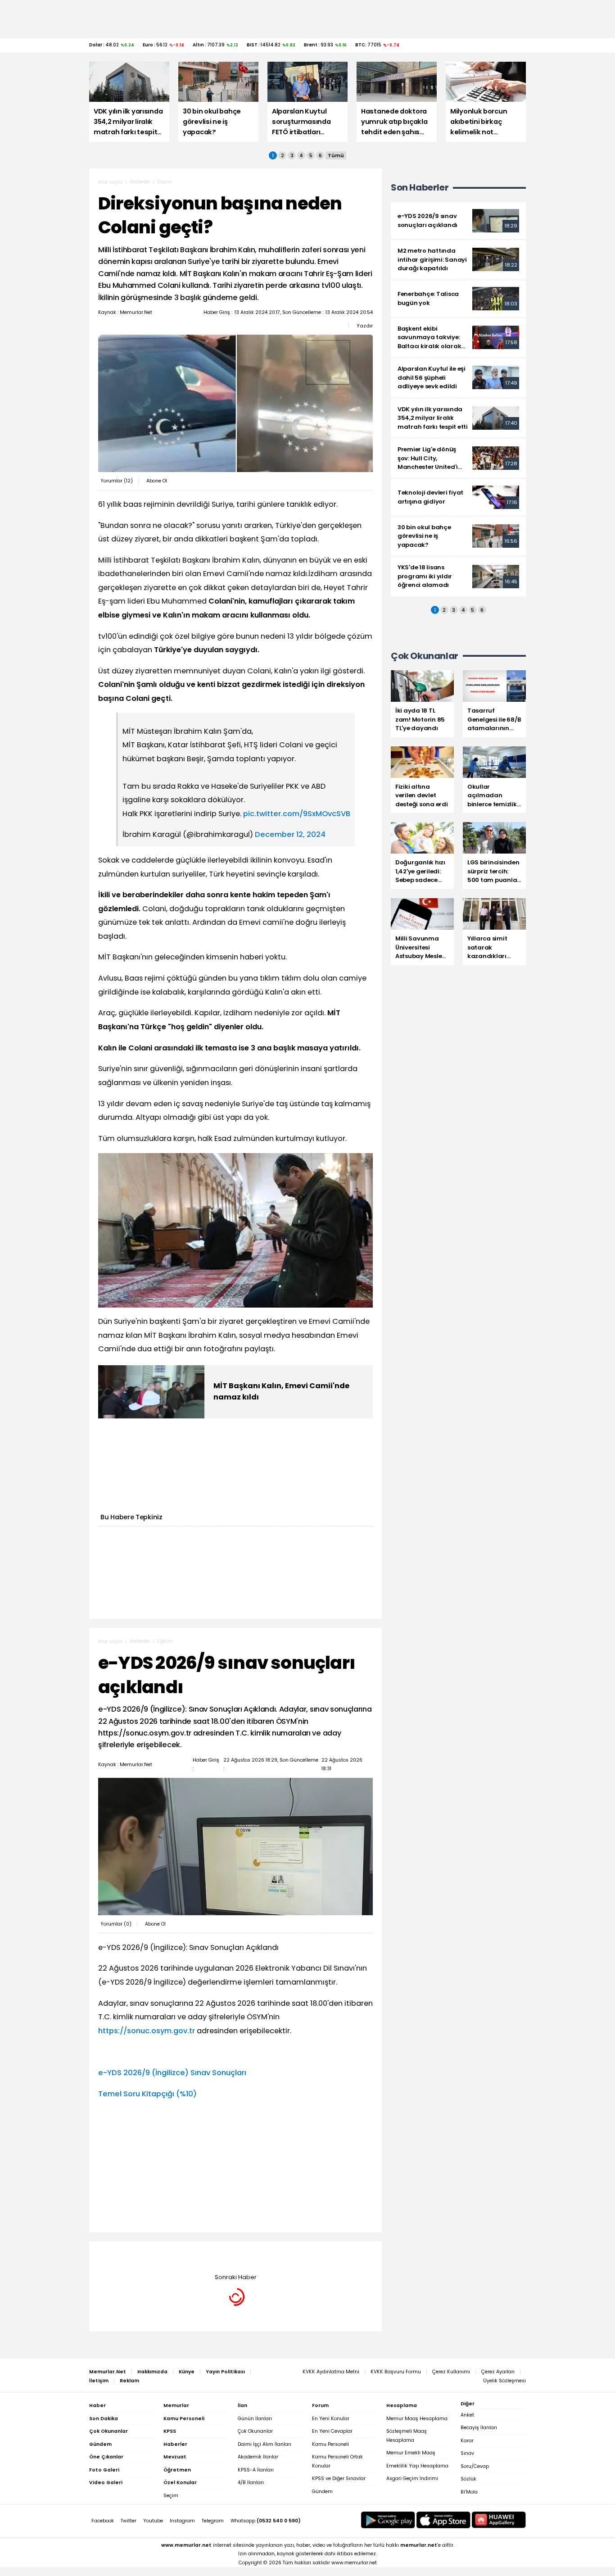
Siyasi (164, 182)
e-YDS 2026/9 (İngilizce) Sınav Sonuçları (172, 2073)
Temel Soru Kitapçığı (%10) (147, 2094)
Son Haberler (420, 188)
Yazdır (365, 326)
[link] (458, 221)
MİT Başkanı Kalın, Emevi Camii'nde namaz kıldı (281, 1391)
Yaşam (166, 2255)
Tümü (336, 155)
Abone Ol (157, 481)
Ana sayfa (110, 182)
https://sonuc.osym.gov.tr (147, 2031)
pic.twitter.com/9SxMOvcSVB (297, 814)
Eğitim (165, 1641)
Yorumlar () (117, 481)
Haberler (140, 182)
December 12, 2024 (290, 834)
